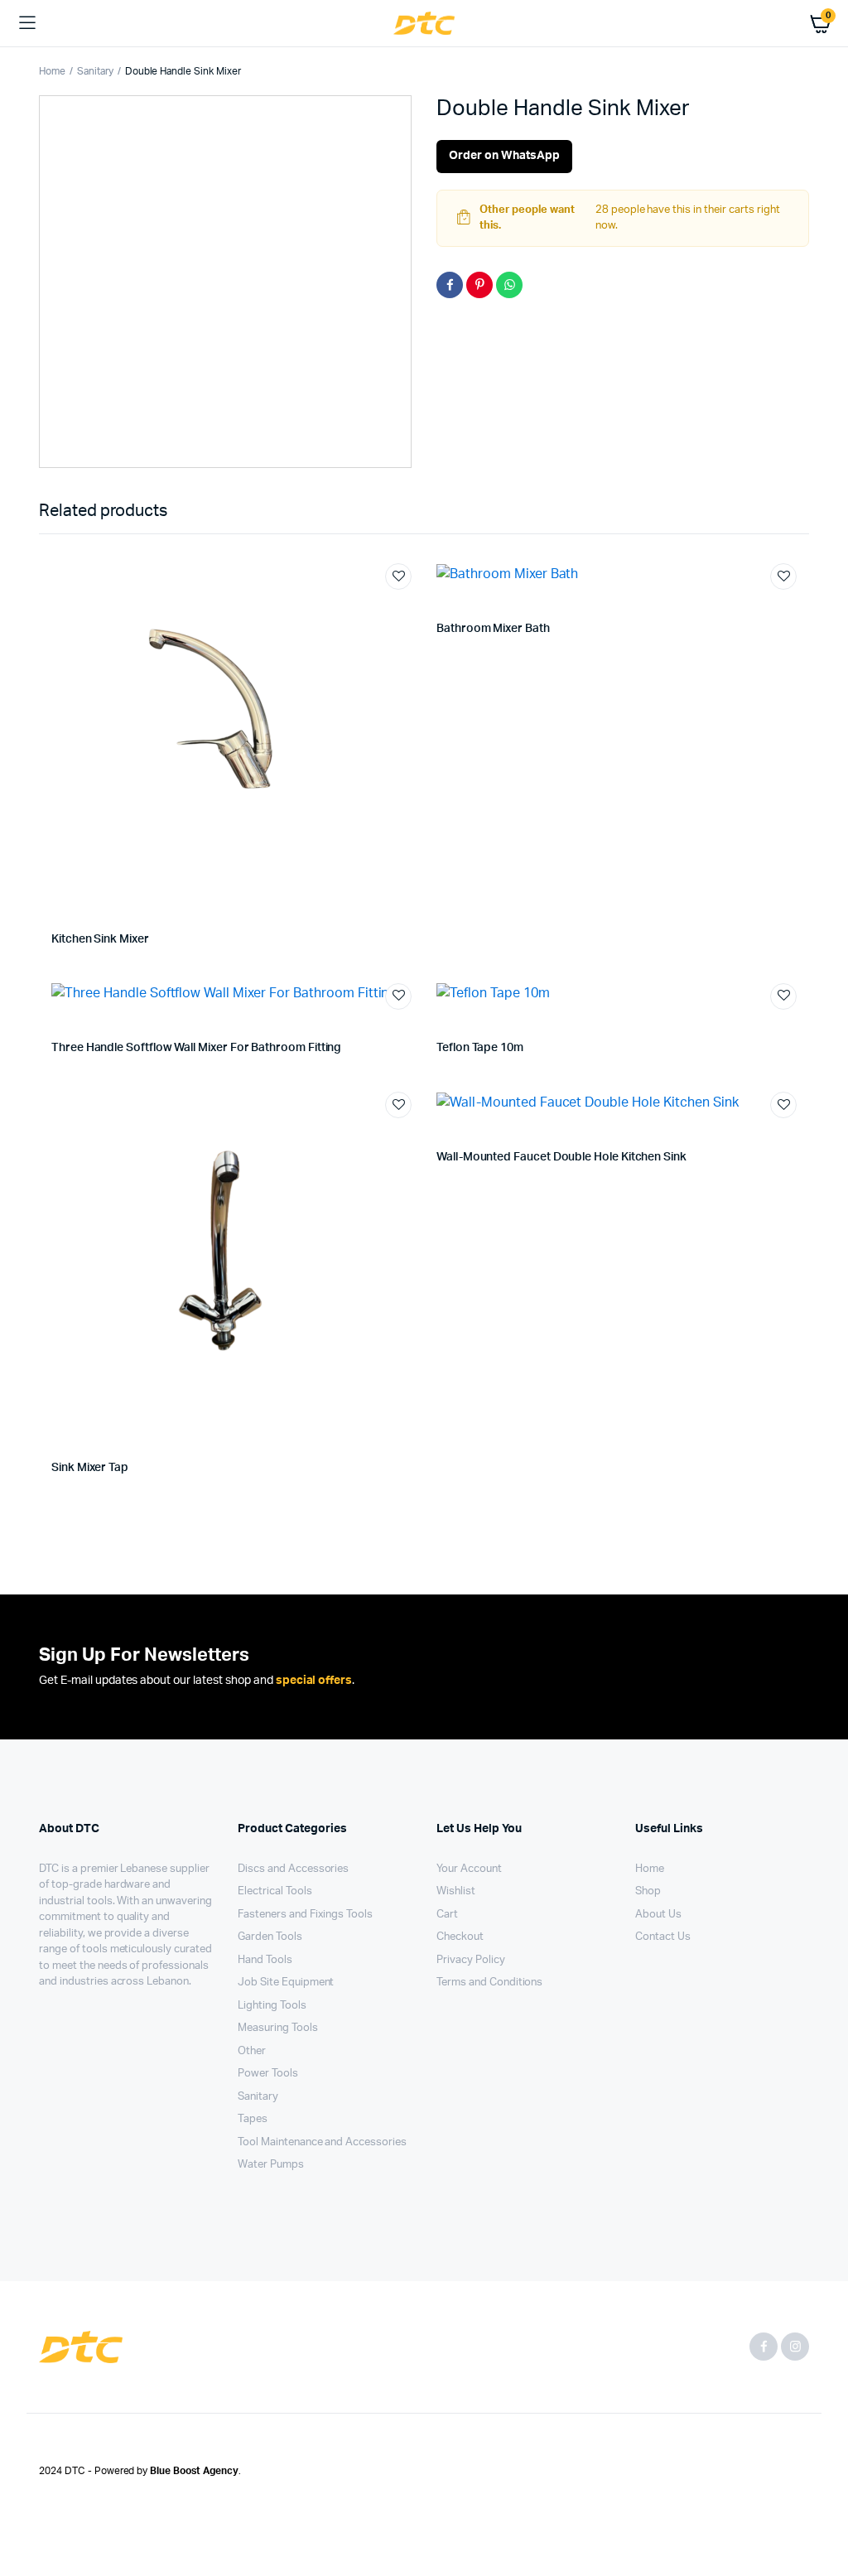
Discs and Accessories (293, 1869)
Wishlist (456, 1891)
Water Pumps (271, 2165)
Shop (648, 1891)
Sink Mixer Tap (90, 1468)
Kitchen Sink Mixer (100, 939)
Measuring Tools (278, 2028)
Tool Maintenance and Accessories (322, 2142)
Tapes (253, 2119)
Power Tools (268, 2074)
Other (252, 2051)
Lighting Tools (272, 2006)
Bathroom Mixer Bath (493, 629)
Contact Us (663, 1937)
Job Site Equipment (286, 1983)
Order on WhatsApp (504, 156)
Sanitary (95, 71)
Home (52, 71)
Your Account (469, 1869)
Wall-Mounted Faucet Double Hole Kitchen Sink (561, 1157)
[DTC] (424, 24)
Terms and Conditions (489, 1983)
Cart (447, 1915)
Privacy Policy (471, 1960)
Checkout (460, 1937)
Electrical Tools (275, 1891)
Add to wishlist (398, 576)
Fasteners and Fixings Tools (305, 1915)
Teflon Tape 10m (480, 1048)
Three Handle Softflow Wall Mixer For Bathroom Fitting (196, 1048)
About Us (658, 1915)
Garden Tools (270, 1937)
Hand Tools (265, 1960)
